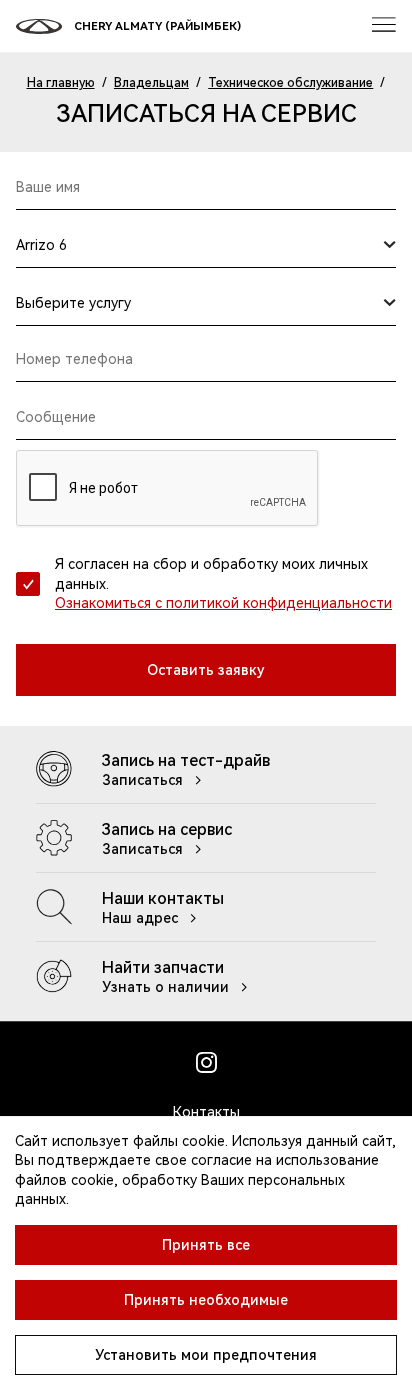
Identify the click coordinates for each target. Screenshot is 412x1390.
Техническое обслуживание (290, 83)
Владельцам (151, 83)
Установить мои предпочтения (206, 1355)
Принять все (206, 1245)
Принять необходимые (206, 1300)
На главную (61, 83)
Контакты (206, 1112)
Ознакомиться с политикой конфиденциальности (223, 603)
